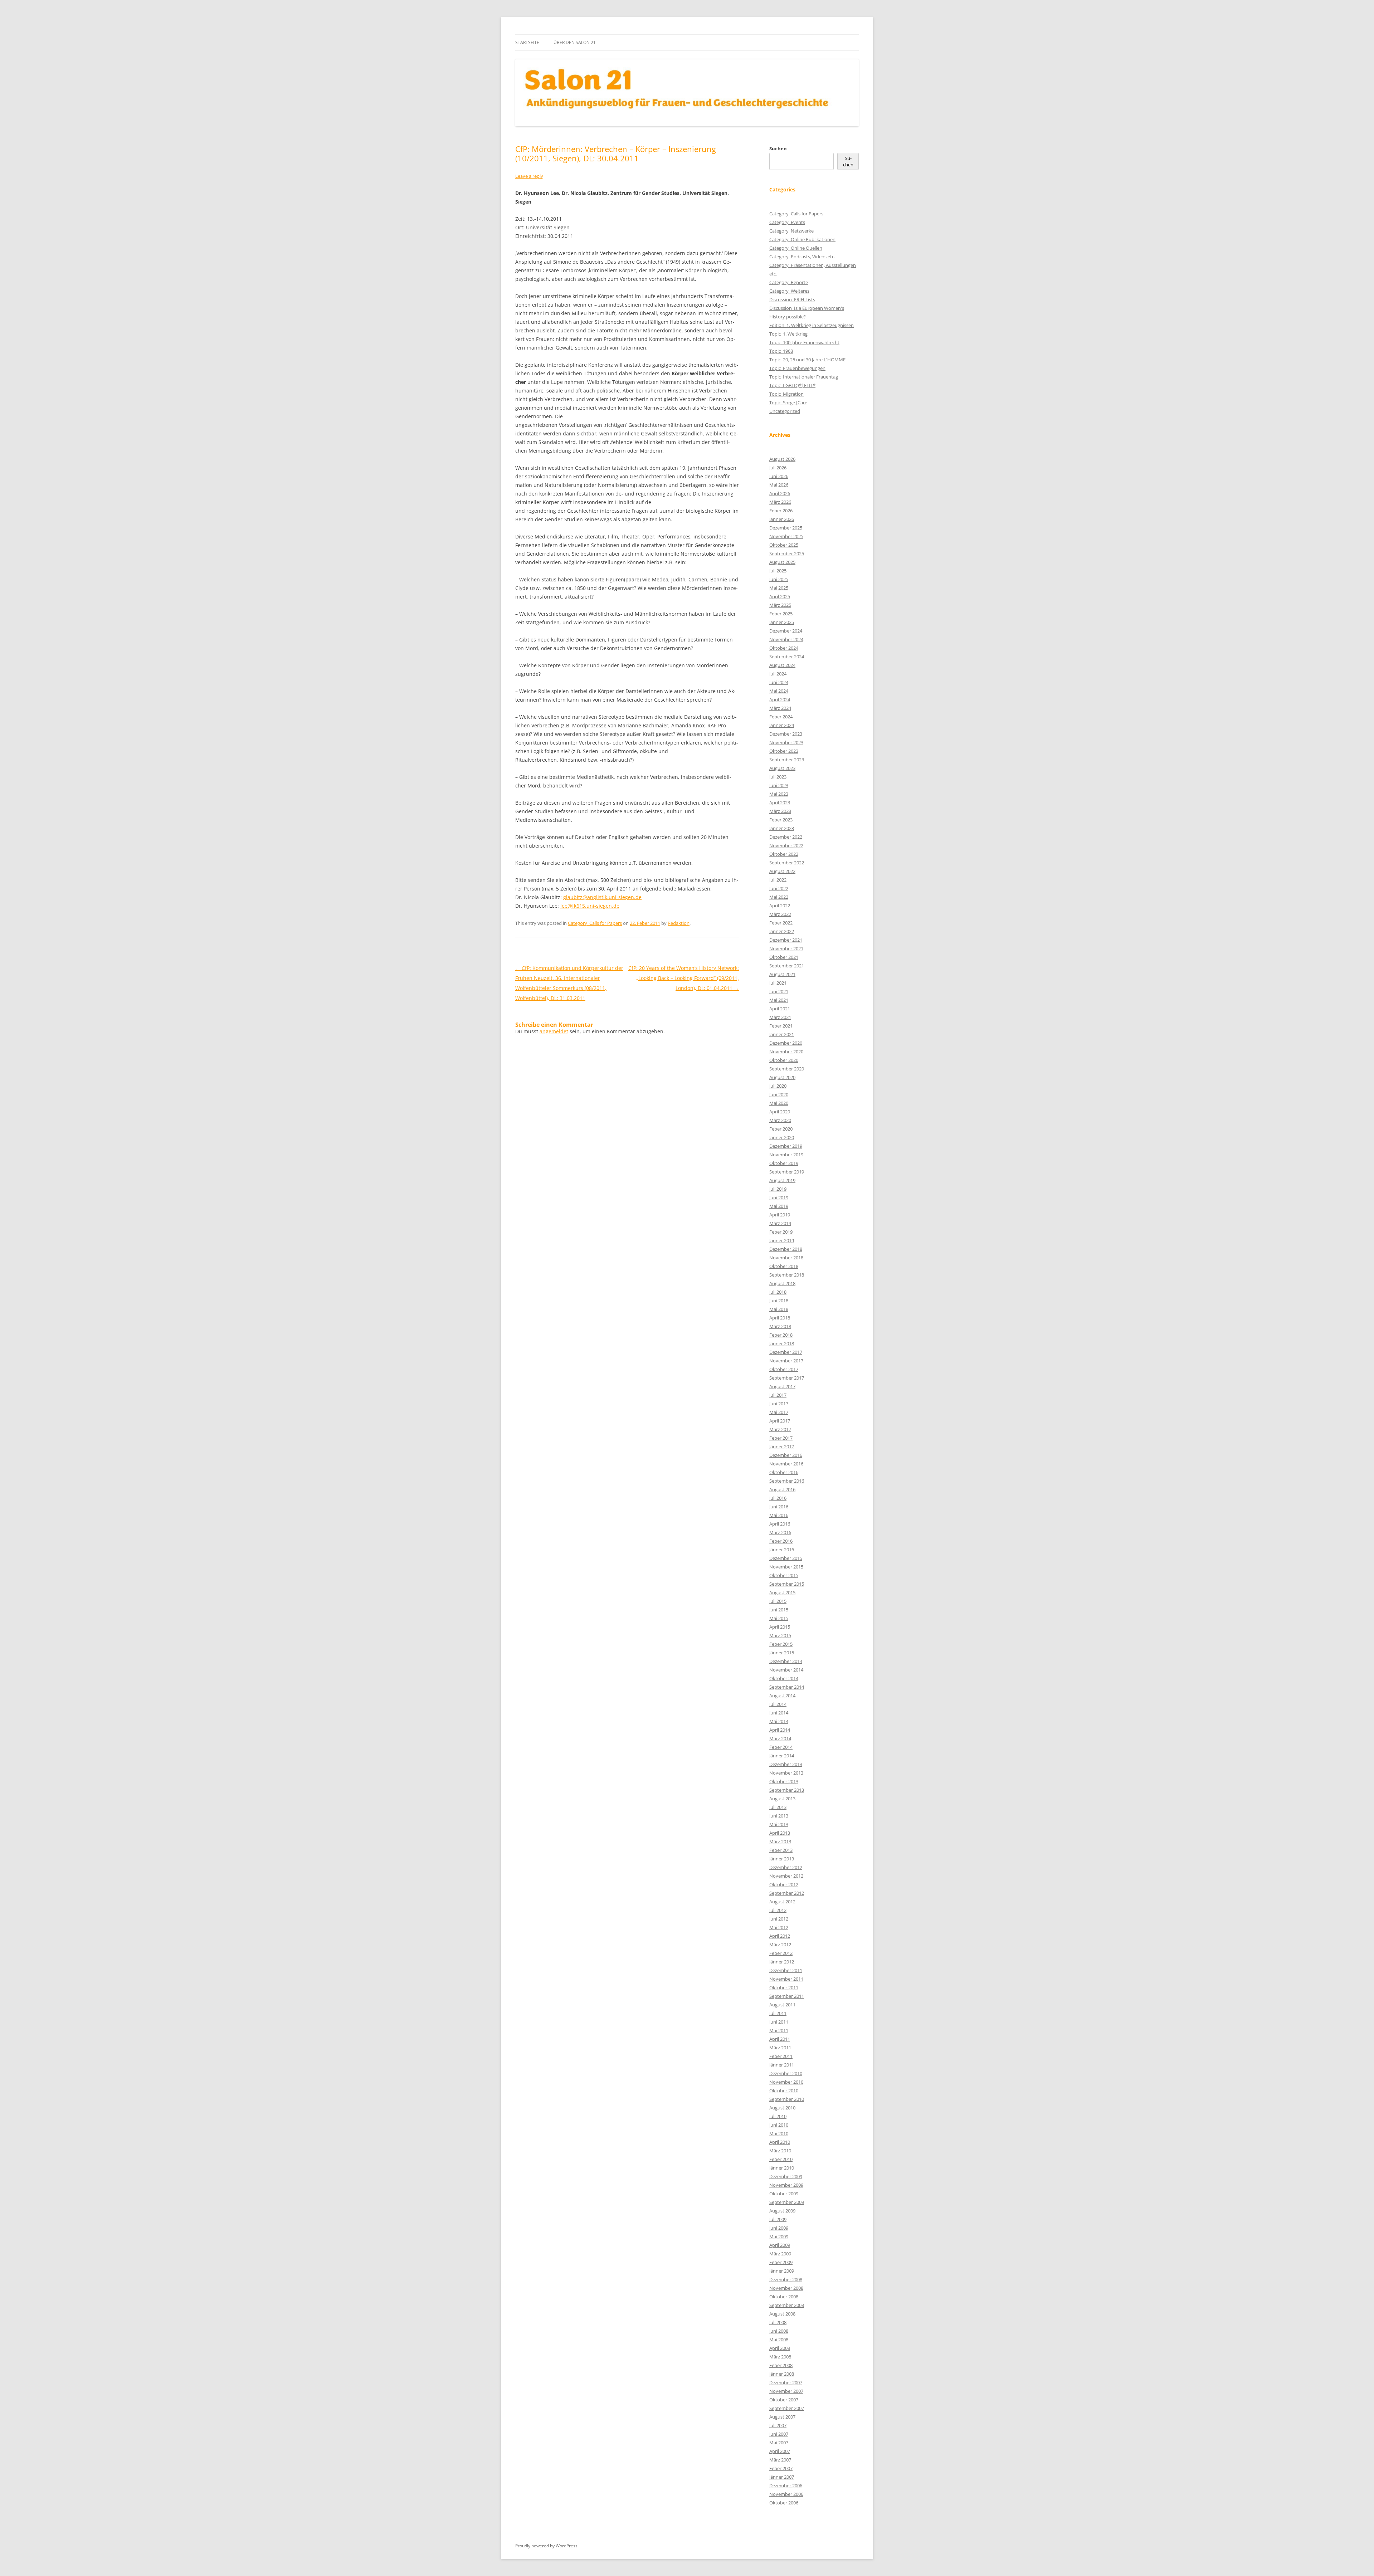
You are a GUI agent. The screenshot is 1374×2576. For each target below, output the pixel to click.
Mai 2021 (779, 1000)
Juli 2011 (778, 2013)
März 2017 (780, 1429)
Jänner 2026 (782, 519)
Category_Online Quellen (796, 248)
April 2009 (780, 2245)
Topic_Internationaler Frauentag (804, 377)
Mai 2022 (779, 897)
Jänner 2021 (782, 1034)
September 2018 (787, 1275)
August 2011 (782, 2005)
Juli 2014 (778, 1704)
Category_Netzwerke (791, 231)
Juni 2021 (779, 991)
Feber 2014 (781, 1747)
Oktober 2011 (784, 1987)
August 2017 (782, 1386)
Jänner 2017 (782, 1446)
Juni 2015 (779, 1610)
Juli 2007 (778, 2425)
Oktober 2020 (784, 1060)
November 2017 (786, 1361)
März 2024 (780, 708)
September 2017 (787, 1378)
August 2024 (782, 665)
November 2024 (786, 639)
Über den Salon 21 (575, 42)
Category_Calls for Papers (595, 923)
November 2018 (786, 1258)
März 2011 (780, 2048)
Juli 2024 (778, 674)
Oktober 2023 (784, 751)
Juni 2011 (779, 2022)
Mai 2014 (779, 1721)
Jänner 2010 (782, 2168)
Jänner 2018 (782, 1343)
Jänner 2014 (782, 1756)
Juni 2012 (779, 1919)
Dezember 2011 (786, 1970)
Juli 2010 (778, 2116)
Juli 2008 (778, 2322)
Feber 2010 (781, 2159)
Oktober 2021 (784, 957)
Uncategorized (785, 411)
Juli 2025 (778, 571)
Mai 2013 (779, 1824)
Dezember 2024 (786, 631)
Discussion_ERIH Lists (792, 299)
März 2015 (780, 1635)
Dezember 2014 (786, 1661)
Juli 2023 (778, 777)
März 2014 (780, 1738)
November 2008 (786, 2288)
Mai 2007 (779, 2443)
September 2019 (787, 1172)
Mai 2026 (779, 485)
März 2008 (780, 2357)
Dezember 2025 (786, 528)
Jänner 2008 (782, 2374)
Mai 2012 (779, 1927)
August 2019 (782, 1180)
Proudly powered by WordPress (546, 2546)
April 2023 (780, 802)
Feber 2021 (781, 1026)
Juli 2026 (778, 468)
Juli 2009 (778, 2219)
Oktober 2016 (784, 1472)
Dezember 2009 (786, 2176)
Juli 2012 (778, 1910)
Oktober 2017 (784, 1369)
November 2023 (786, 742)
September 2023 (787, 760)
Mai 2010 (779, 2133)
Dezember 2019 (786, 1146)
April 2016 (780, 1524)
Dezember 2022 (786, 837)
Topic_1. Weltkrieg (788, 334)
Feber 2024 (781, 717)
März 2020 (780, 1120)
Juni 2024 (779, 682)
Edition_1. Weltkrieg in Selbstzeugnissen (812, 325)
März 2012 (780, 1945)
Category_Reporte (789, 282)
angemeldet (554, 1031)
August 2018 (782, 1283)
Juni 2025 (779, 579)
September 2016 (787, 1481)
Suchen (778, 148)
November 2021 (786, 948)
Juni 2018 (779, 1301)
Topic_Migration (786, 394)
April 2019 (780, 1215)
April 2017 (780, 1421)
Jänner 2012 (782, 1962)
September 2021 (787, 966)
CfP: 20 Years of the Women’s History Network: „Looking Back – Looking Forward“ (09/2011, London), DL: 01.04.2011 (684, 978)
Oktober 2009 (784, 2194)
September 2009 (787, 2202)
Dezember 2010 (786, 2073)
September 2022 (787, 863)
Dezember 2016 (786, 1455)
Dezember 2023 (786, 734)
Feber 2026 (781, 511)
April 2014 (780, 1730)
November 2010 (786, 2082)
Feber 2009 (781, 2262)
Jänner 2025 (782, 622)
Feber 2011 (781, 2056)
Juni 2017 (779, 1404)
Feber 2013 (781, 1850)
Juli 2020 (778, 1086)
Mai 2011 (779, 2030)
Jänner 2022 (782, 931)
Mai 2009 (779, 2236)
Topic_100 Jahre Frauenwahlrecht (804, 342)
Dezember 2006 (786, 2485)
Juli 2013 (778, 1807)
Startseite (527, 42)
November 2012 (786, 1876)
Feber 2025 (781, 614)
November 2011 (786, 1979)
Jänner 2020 (782, 1137)
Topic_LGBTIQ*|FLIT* (792, 385)
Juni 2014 (779, 1713)
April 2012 (780, 1936)
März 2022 (780, 914)
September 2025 (787, 553)
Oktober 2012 (784, 1884)
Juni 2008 (779, 2331)
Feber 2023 (781, 820)
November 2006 (786, 2494)
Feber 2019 (781, 1232)
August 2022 (782, 871)
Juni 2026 (779, 476)
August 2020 (782, 1077)
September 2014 (787, 1687)
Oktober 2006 (784, 2503)
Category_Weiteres (789, 291)
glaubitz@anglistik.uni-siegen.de (602, 897)
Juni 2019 (779, 1197)
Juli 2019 (778, 1189)
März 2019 (780, 1223)
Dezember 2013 (786, 1764)
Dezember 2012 (786, 1867)
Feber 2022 (781, 923)
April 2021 (780, 1009)
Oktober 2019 (784, 1163)
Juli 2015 (778, 1601)
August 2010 (782, 2108)
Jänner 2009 (782, 2271)
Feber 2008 (781, 2365)
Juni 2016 (779, 1507)
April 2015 (780, 1627)
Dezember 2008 (786, 2279)
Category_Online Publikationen (802, 239)
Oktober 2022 (784, 854)
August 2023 (782, 768)
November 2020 (786, 1052)
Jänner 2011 (782, 2065)
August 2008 (782, 2314)
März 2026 (780, 502)
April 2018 (780, 1318)
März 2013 (780, 1841)
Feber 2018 (781, 1335)
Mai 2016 (779, 1515)
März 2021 (780, 1017)
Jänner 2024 (782, 725)
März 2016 (780, 1532)
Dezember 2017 (786, 1352)
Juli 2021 (778, 983)
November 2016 (786, 1464)
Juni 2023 (779, 785)
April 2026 (780, 493)
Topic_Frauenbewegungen (797, 368)
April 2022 (780, 906)
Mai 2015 (779, 1618)
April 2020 (780, 1112)
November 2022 (786, 845)
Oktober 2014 (784, 1678)
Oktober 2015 (784, 1575)
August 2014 (782, 1696)
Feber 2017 (781, 1438)
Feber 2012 (781, 1953)
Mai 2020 (779, 1103)
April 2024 (780, 699)
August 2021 (782, 974)
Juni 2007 (779, 2434)
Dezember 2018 (786, 1249)
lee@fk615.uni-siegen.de (590, 906)
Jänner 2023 (782, 828)
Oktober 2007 (784, 2400)
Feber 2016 (781, 1541)
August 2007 (782, 2417)
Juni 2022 (779, 888)
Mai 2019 (779, 1206)
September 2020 (787, 1069)
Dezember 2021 (786, 940)
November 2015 (786, 1567)
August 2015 (782, 1592)
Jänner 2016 (782, 1550)
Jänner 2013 (782, 1859)
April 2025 (780, 596)
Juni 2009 (779, 2228)
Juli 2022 (778, 880)
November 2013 (786, 1773)
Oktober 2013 (784, 1781)
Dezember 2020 (786, 1043)
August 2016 (782, 1489)
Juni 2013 (779, 1816)
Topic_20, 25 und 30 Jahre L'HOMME (807, 360)
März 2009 (780, 2254)
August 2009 (782, 2211)
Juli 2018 (778, 1292)
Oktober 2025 (784, 545)
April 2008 (780, 2348)
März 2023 (780, 811)
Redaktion (679, 923)
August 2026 (782, 459)
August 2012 (782, 1902)
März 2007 (780, 2460)
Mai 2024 (779, 691)
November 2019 (786, 1155)
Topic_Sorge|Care (788, 402)
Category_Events (787, 222)
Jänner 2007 (782, 2477)
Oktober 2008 (784, 2297)
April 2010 (780, 2142)
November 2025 (786, 536)
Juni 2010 (779, 2125)
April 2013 (780, 1833)
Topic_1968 (781, 351)
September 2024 (787, 657)
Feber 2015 (781, 1644)
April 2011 (780, 2039)
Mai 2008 (779, 2340)
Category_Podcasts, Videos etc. (802, 257)
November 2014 (786, 1670)
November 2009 (786, 2185)
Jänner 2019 (782, 1240)
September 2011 (787, 1996)
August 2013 (782, 1799)
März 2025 (780, 605)
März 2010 (780, 2151)
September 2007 (787, 2408)
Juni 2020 (779, 1094)
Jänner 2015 (782, 1653)
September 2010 (787, 2099)
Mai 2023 (779, 794)
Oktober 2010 (784, 2090)
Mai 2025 (779, 588)
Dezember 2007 (786, 2382)
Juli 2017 (778, 1395)
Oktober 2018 (784, 1266)
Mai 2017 (779, 1412)
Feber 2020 (781, 1129)
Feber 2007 (781, 2468)
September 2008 (787, 2305)
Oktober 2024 (784, 648)
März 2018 (780, 1326)
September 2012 (787, 1893)
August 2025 (782, 562)
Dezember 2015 (786, 1558)
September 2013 (787, 1790)
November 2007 (786, 2391)
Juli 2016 (778, 1498)
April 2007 (780, 2451)
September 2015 (787, 1584)
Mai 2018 (779, 1309)
